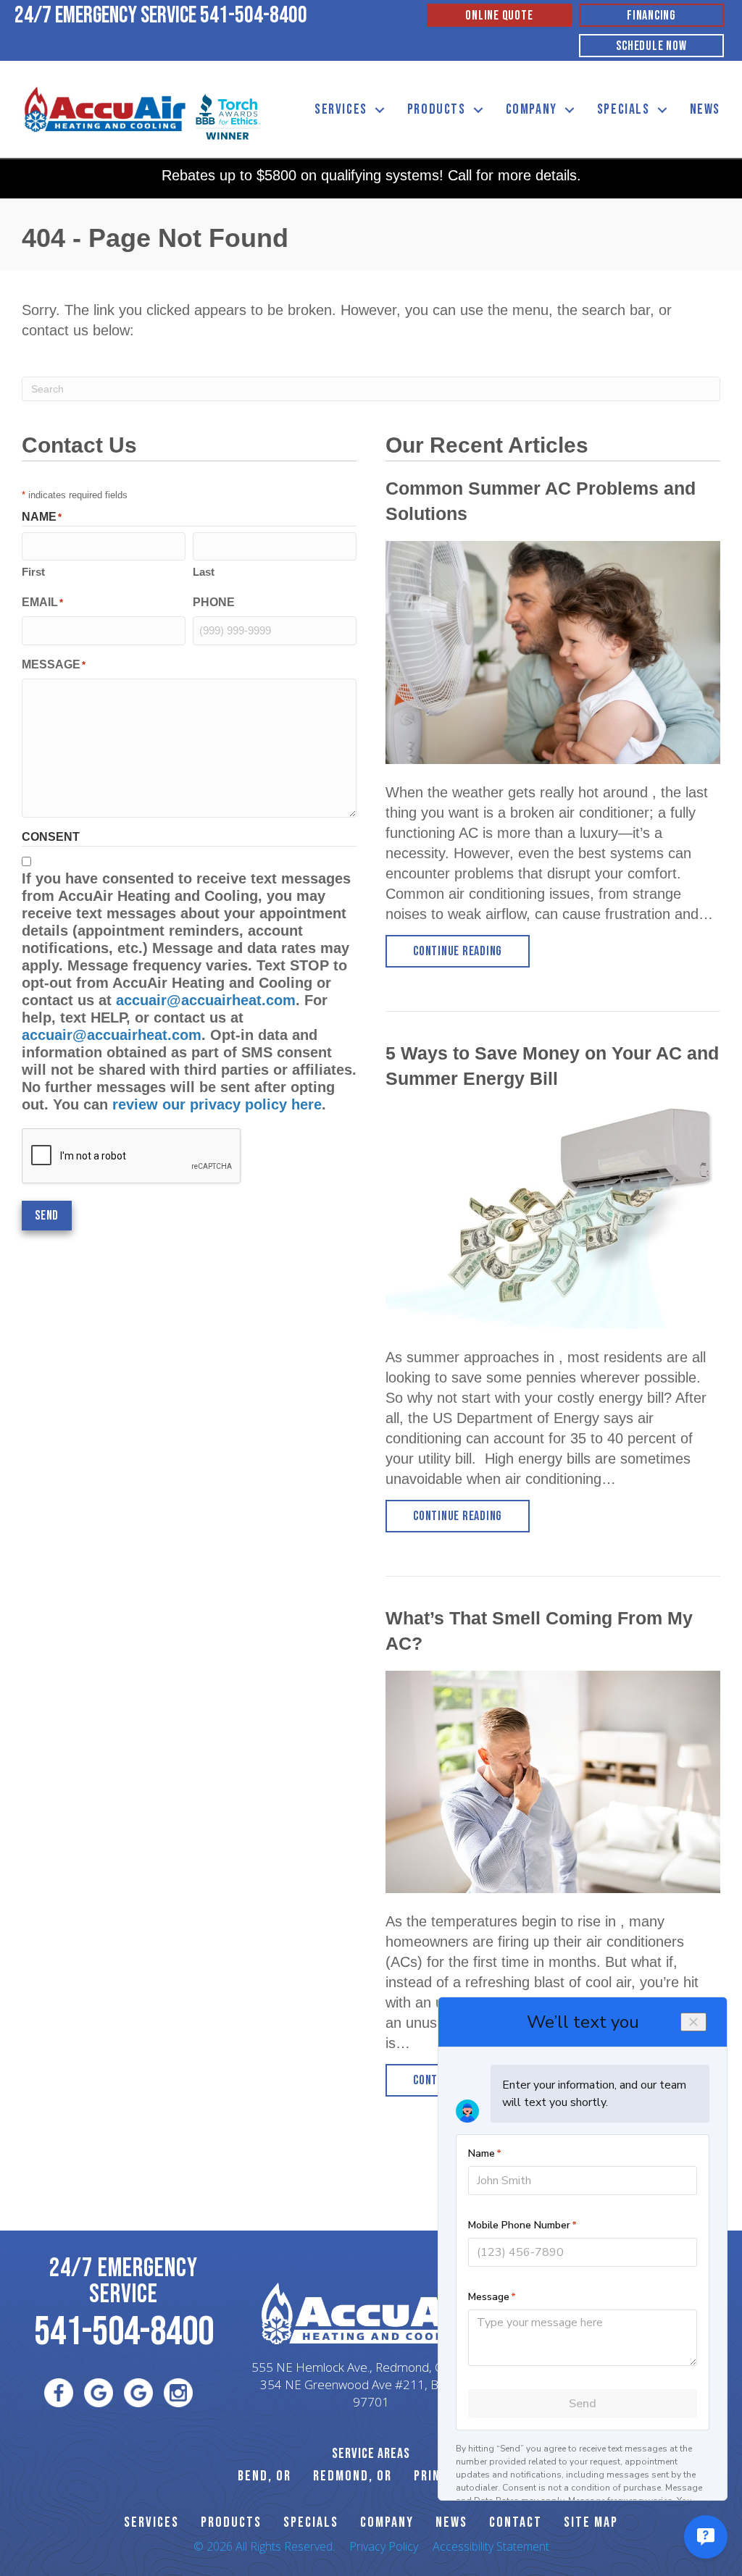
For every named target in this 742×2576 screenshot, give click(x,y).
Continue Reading (471, 951)
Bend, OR (264, 2476)
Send (47, 1216)
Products (437, 109)
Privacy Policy (384, 2546)
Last (204, 572)
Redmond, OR (353, 2476)
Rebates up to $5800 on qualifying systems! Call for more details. (371, 175)
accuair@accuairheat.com (206, 1000)
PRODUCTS (231, 2522)
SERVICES (151, 2522)
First (33, 572)
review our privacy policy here (217, 1104)
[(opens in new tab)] (228, 115)
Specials (624, 109)
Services (341, 109)
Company (532, 109)
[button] (380, 110)
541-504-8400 (254, 16)
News (705, 109)
